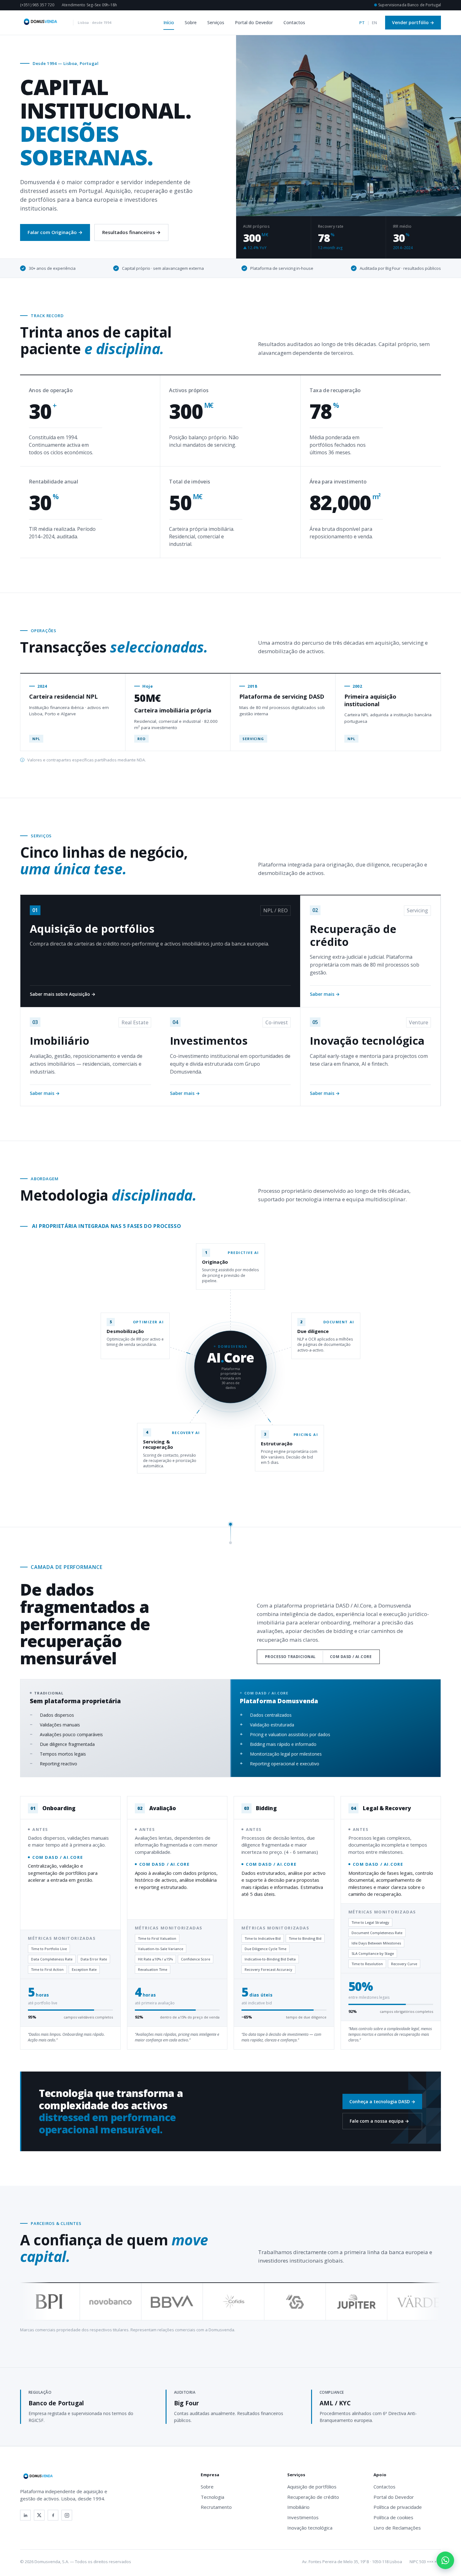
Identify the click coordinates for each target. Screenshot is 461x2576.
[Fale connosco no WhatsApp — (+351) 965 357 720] (445, 2560)
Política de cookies (393, 2517)
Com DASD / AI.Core (351, 1657)
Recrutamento (216, 2507)
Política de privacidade (398, 2507)
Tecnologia (212, 2497)
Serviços (216, 22)
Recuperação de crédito (313, 2497)
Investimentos (303, 2517)
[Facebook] (53, 2515)
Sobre (191, 22)
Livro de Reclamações (397, 2528)
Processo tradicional (290, 1657)
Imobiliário (298, 2507)
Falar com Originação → (55, 232)
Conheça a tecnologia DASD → (382, 2101)
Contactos (294, 22)
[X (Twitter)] (39, 2515)
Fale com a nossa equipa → (379, 2121)
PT (362, 23)
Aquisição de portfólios (312, 2487)
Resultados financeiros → (131, 232)
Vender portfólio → (413, 22)
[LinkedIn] (25, 2515)
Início (169, 22)
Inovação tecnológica (310, 2528)
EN (374, 23)
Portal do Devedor (254, 22)
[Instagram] (67, 2515)
